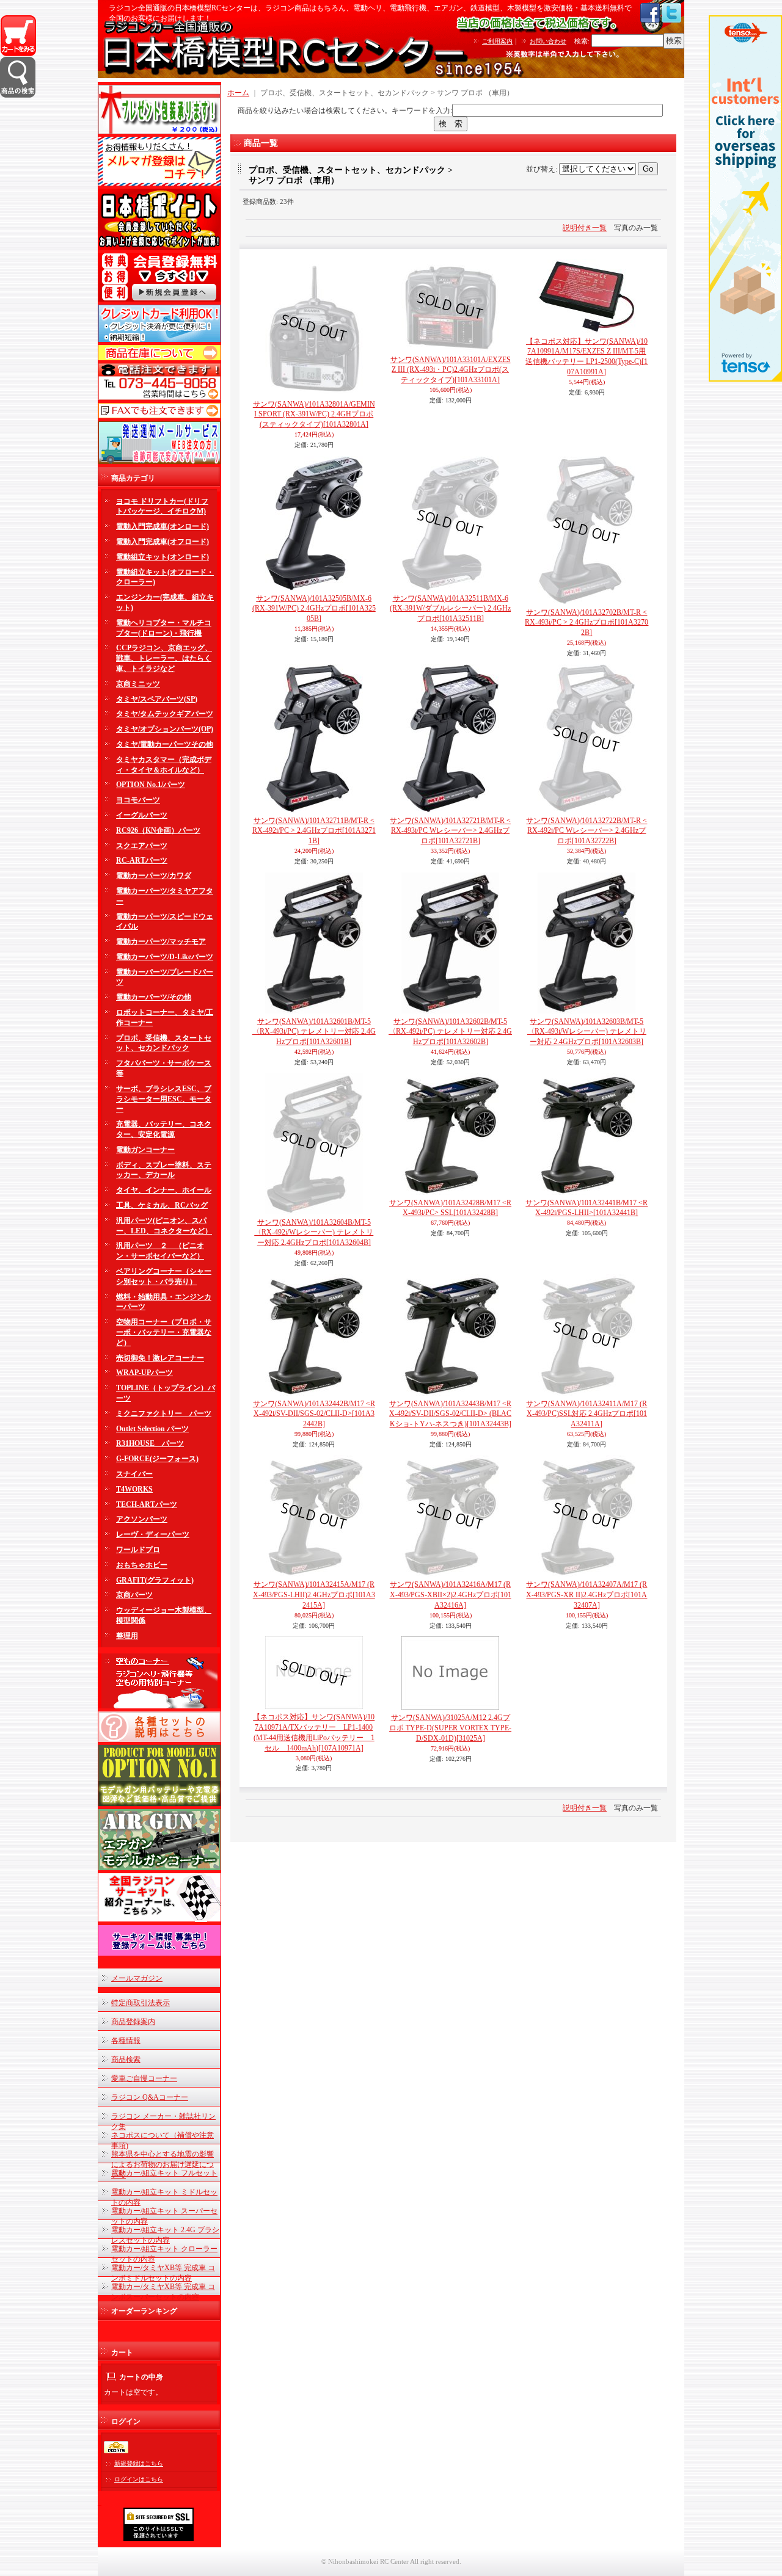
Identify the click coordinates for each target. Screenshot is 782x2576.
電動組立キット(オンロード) (163, 557)
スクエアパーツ (142, 846)
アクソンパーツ (142, 1519)
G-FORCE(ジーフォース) (157, 1459)
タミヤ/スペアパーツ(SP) (157, 699)
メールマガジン (137, 1978)
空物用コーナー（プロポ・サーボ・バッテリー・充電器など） (164, 1332)
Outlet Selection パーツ (152, 1429)
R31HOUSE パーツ (150, 1443)
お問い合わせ (548, 41)
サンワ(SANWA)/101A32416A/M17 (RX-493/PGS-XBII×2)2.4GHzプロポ (451, 1595)
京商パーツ (134, 1595)
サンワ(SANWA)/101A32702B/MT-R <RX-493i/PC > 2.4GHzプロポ (586, 623)
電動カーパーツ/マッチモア (161, 942)
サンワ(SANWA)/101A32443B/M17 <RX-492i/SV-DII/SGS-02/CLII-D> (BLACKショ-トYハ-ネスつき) (450, 1414)
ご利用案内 (497, 41)
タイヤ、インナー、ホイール (164, 1190)
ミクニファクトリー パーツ (164, 1413)
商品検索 (126, 2059)
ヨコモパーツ (138, 800)
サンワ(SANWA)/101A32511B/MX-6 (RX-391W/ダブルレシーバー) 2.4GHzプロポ (450, 609)
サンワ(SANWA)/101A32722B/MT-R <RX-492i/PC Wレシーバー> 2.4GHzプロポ (586, 831)
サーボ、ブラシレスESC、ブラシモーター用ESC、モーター (164, 1099)
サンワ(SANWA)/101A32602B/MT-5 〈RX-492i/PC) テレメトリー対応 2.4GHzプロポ (450, 1032)
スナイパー (134, 1474)
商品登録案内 (133, 2022)
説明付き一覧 (585, 228)
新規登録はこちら (139, 2463)
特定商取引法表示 (141, 2003)
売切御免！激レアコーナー (160, 1358)
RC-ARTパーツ (142, 860)
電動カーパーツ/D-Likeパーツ (165, 957)
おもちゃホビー (142, 1565)
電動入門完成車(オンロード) (163, 526)
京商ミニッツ (138, 684)
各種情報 (126, 2041)
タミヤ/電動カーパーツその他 (165, 744)
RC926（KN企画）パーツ (158, 830)
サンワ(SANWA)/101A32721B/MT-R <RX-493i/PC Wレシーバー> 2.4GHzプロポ (450, 831)
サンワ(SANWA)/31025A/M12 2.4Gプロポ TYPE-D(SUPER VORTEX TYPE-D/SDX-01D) (450, 1728)
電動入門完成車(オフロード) (163, 542)
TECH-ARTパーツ (147, 1504)
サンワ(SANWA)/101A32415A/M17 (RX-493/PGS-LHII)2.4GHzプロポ (314, 1595)
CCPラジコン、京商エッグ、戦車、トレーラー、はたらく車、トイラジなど (164, 658)
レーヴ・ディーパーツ (153, 1534)
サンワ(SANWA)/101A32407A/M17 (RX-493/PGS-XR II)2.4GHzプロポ (586, 1595)
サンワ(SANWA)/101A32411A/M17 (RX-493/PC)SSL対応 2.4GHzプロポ (586, 1414)
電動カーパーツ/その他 (154, 997)
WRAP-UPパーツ (144, 1373)
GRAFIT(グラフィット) (155, 1580)
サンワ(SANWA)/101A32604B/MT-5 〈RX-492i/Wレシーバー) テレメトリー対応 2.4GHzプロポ (314, 1233)
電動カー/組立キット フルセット (164, 2173)
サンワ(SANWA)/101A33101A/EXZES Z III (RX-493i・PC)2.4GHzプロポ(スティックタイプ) (451, 370)
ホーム (238, 93)
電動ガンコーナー (145, 1150)
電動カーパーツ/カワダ (154, 876)
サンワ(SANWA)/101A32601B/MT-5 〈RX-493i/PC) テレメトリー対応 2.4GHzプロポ (314, 1032)
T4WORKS (134, 1489)
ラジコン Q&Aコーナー (150, 2097)
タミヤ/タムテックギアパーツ (165, 714)
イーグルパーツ (142, 815)
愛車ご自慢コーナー (144, 2078)
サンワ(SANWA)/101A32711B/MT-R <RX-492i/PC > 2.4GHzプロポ (314, 831)
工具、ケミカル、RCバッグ (162, 1205)
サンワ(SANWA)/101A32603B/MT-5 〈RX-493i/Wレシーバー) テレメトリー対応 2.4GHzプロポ (587, 1032)
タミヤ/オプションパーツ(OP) (165, 729)
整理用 (127, 1636)
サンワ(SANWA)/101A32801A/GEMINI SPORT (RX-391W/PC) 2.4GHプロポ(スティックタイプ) (314, 415)
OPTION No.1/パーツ (151, 785)
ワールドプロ (138, 1550)
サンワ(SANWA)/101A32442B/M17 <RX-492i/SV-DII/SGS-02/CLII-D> (314, 1414)
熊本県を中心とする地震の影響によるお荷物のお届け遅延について (163, 2164)
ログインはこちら (139, 2479)
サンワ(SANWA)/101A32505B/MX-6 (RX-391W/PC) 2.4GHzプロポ (314, 609)
